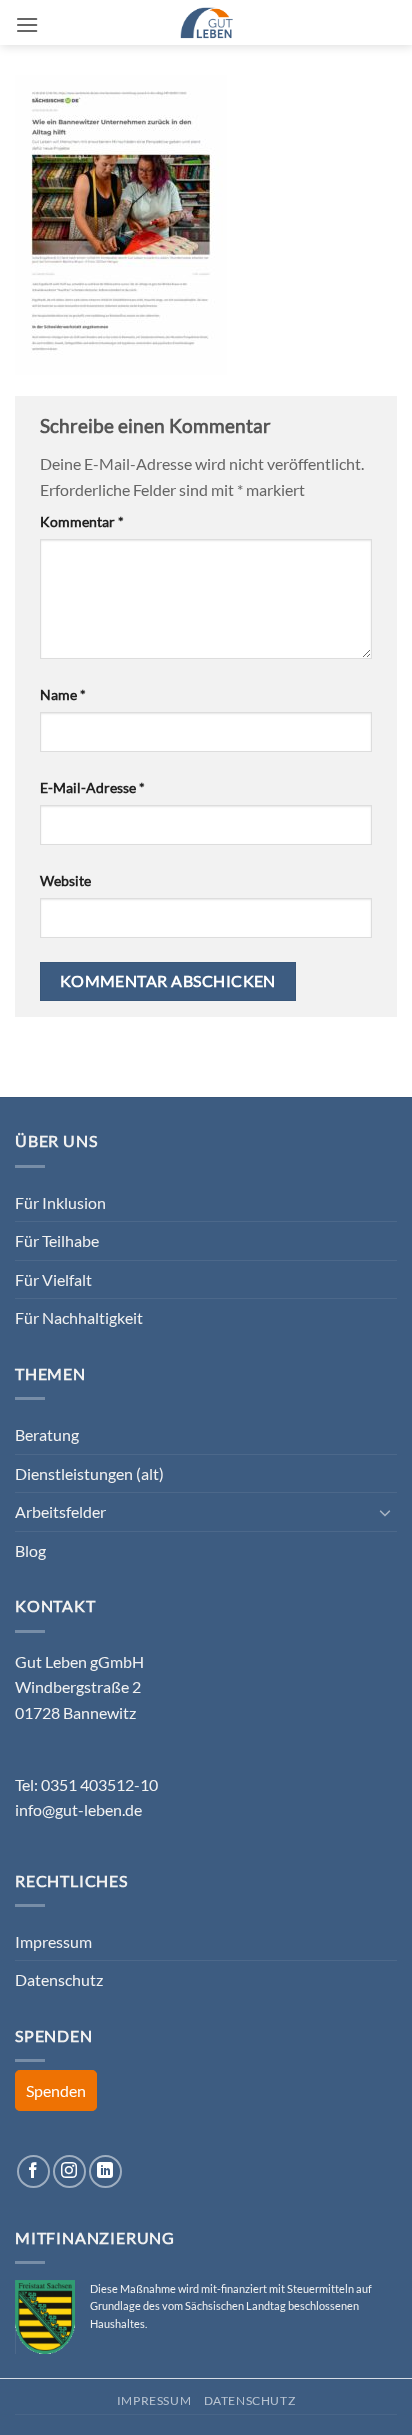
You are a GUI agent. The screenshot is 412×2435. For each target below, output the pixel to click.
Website (65, 880)
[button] (27, 24)
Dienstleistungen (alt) (89, 1473)
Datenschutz (59, 1979)
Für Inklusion (60, 1202)
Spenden (56, 2090)
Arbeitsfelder (60, 1511)
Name (63, 694)
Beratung (47, 1434)
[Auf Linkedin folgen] (105, 2171)
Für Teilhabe (57, 1240)
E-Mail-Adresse (92, 787)
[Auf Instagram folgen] (69, 2171)
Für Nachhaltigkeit (79, 1317)
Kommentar (82, 521)
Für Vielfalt (53, 1279)
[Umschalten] (385, 1512)
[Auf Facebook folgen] (33, 2171)
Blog (30, 1550)
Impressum (53, 1941)
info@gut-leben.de (78, 1809)
